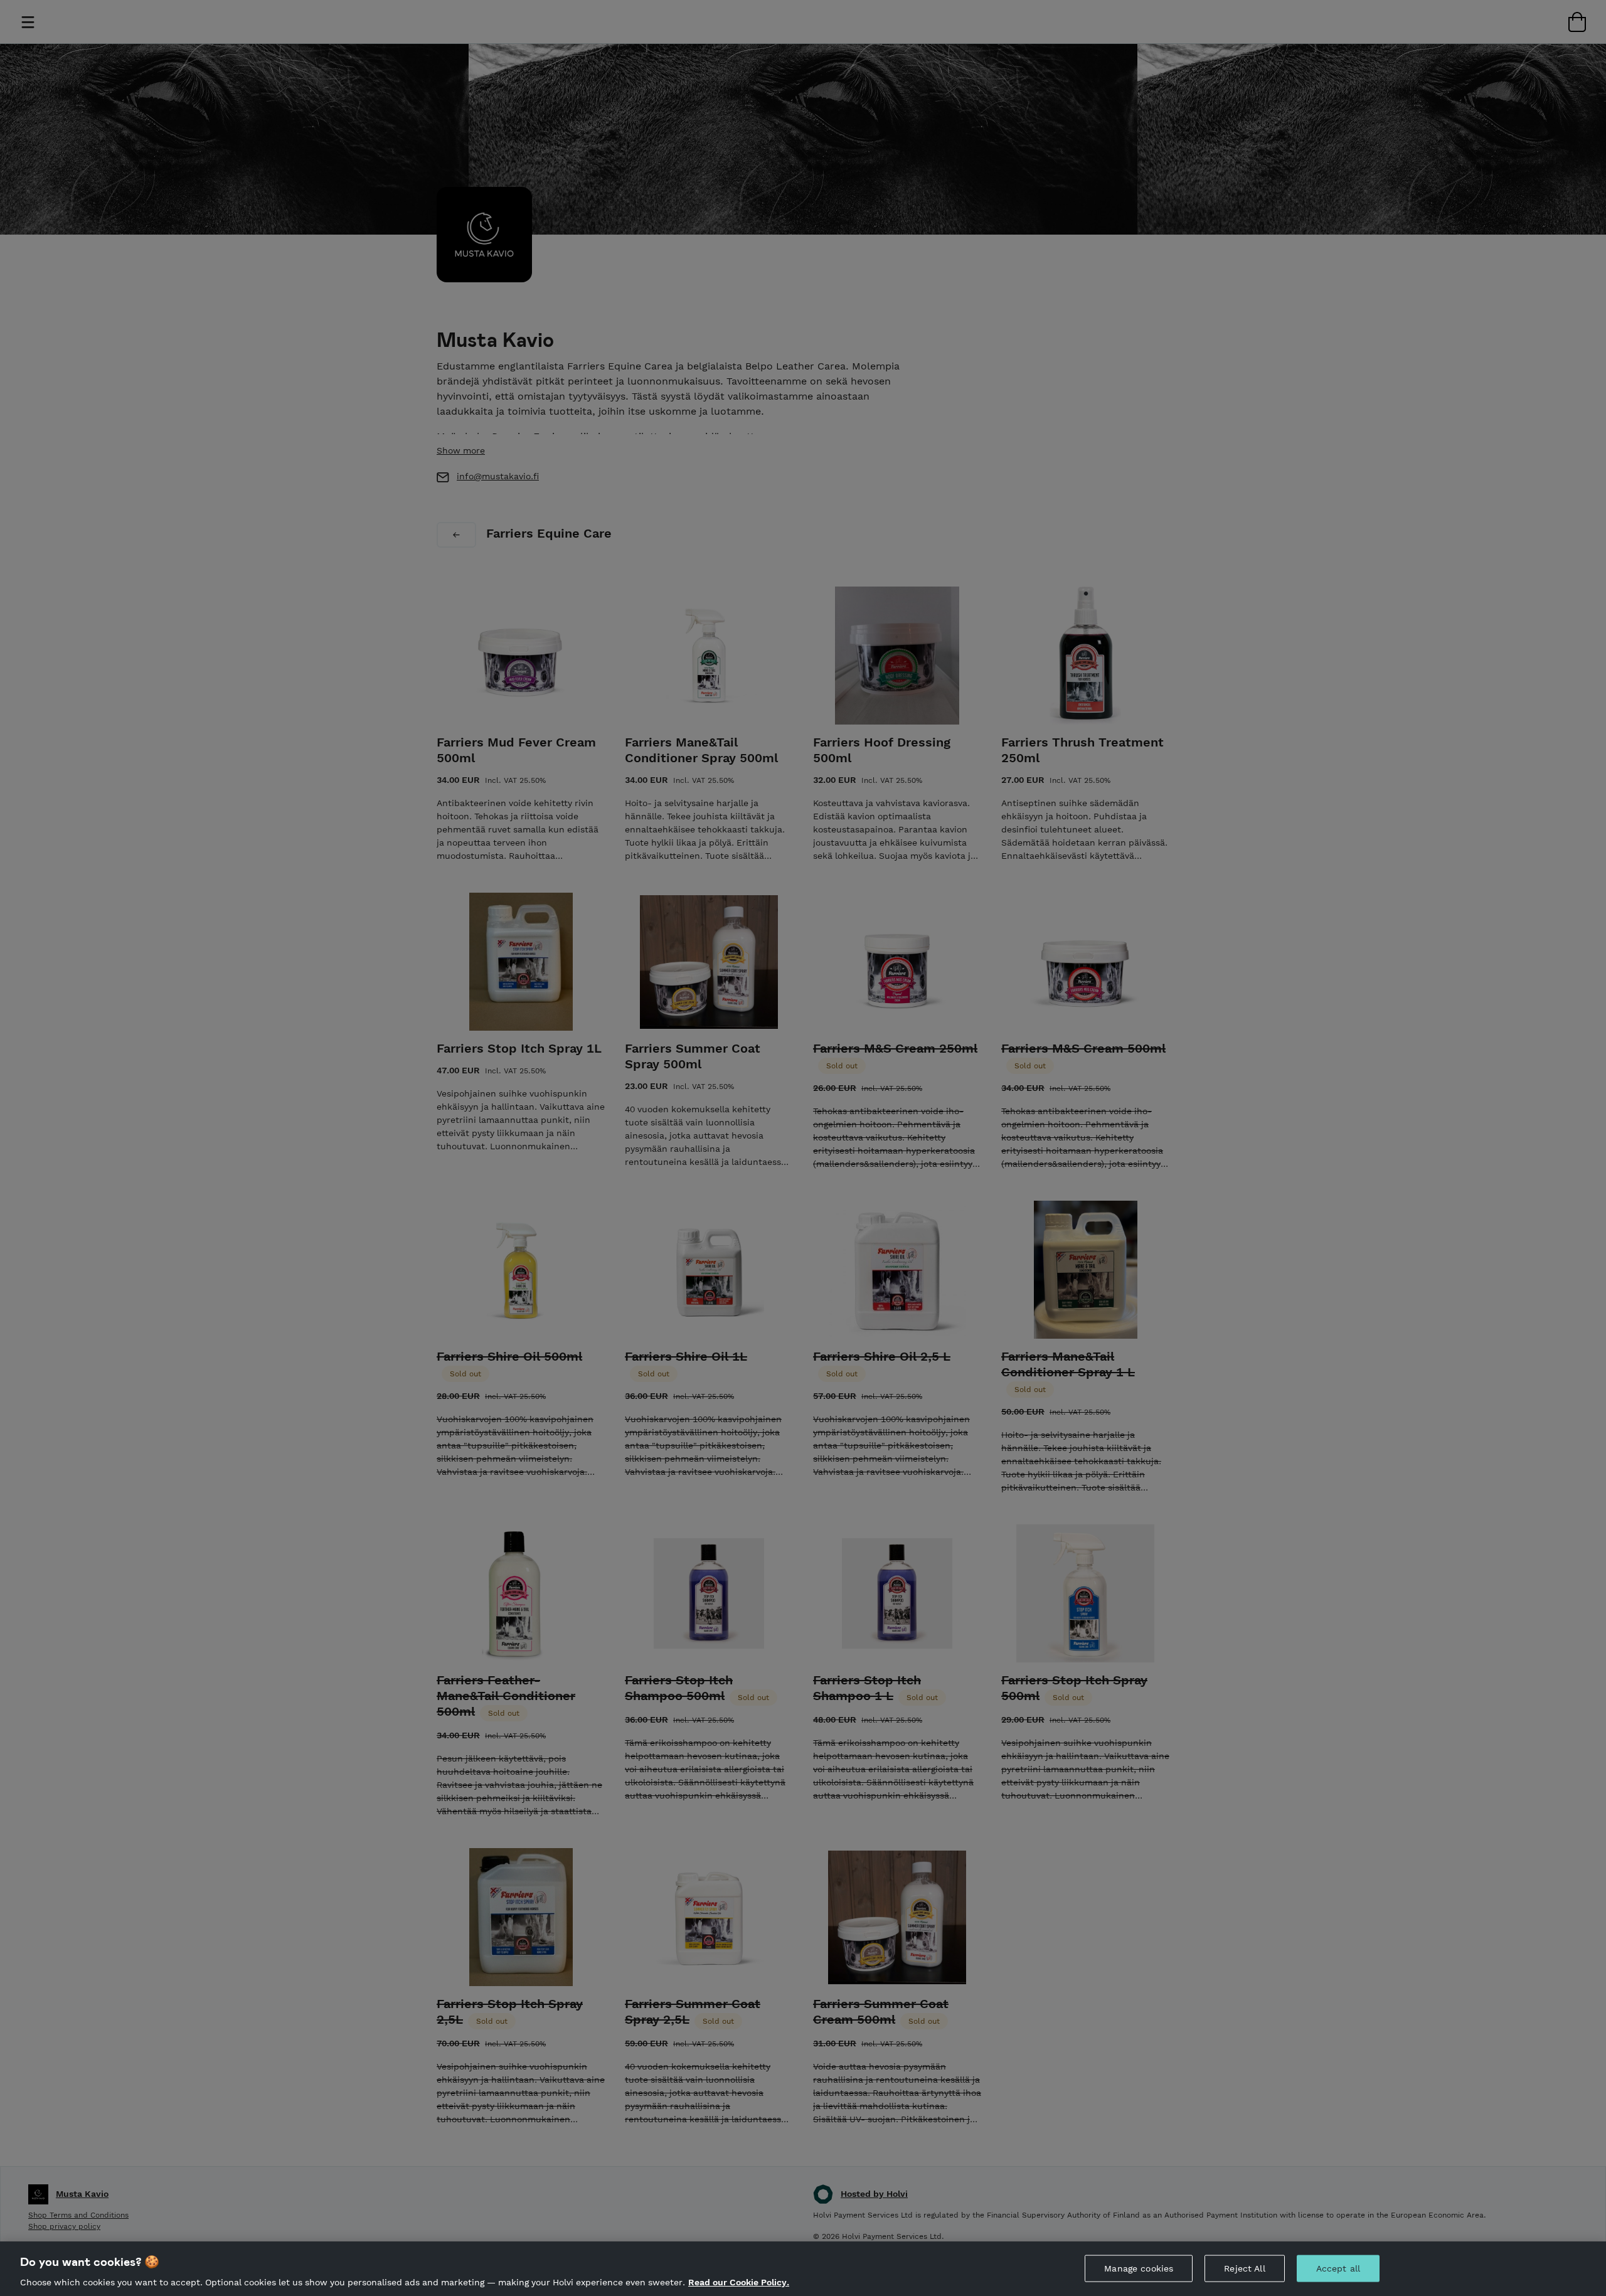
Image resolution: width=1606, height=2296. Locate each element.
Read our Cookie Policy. (739, 2282)
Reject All (1244, 2268)
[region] (803, 2269)
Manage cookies (1139, 2268)
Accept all (1338, 2268)
